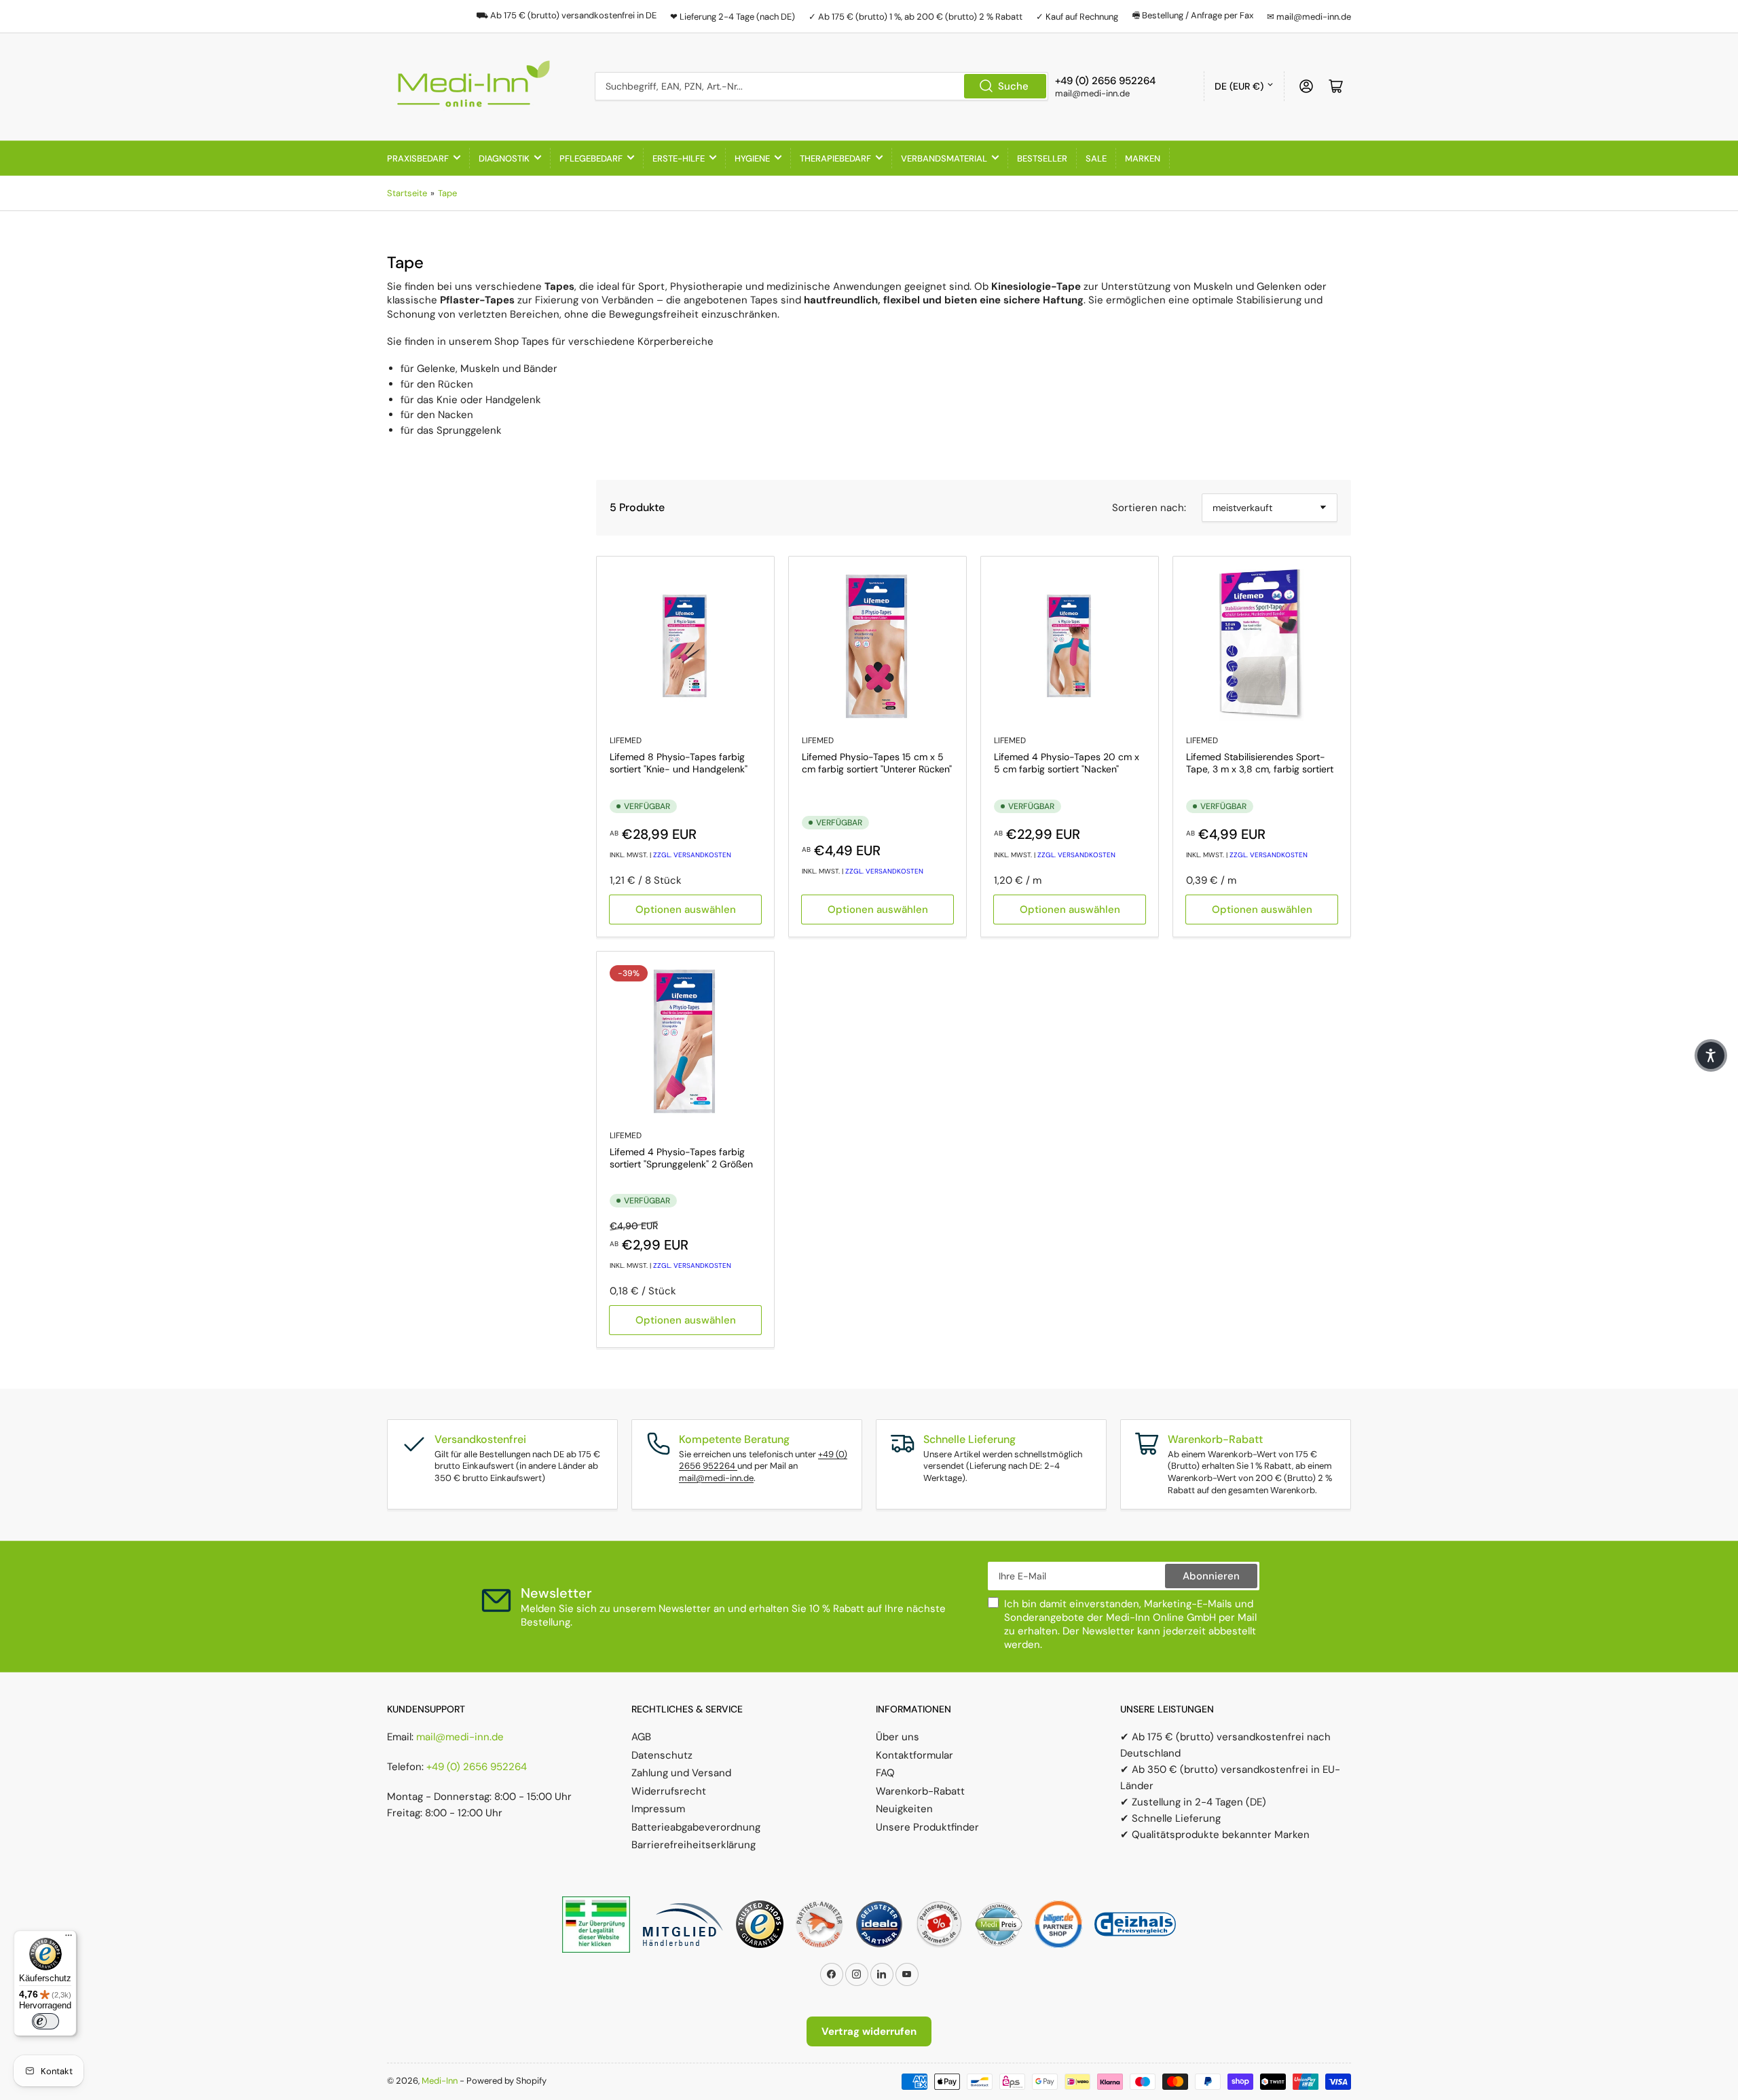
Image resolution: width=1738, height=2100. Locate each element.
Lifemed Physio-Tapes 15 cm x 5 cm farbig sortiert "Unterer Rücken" (877, 763)
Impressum (658, 1809)
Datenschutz (662, 1755)
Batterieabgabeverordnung (696, 1827)
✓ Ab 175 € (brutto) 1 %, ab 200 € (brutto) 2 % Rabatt (916, 17)
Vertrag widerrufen (869, 2031)
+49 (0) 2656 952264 (477, 1767)
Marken (1143, 158)
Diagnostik (504, 158)
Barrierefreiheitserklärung (694, 1845)
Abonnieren (1211, 1576)
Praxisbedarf (418, 158)
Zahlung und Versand (681, 1773)
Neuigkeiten (904, 1809)
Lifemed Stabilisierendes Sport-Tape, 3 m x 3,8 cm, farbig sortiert (1260, 763)
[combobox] (821, 86)
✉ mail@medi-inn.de (1309, 17)
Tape (447, 193)
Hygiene (752, 158)
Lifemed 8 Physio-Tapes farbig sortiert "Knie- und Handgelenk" (679, 763)
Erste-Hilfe (679, 158)
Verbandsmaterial (944, 158)
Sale (1096, 158)
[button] (1711, 1055)
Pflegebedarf (591, 158)
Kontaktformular (914, 1755)
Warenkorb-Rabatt (920, 1791)
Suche (1013, 86)
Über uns (898, 1737)
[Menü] (69, 1938)
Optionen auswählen (686, 910)
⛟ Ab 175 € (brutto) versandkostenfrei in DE (566, 15)
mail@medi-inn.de (716, 1478)
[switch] (45, 2021)
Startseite (407, 193)
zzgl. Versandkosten (692, 855)
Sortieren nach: (1149, 508)
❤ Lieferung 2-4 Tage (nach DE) (733, 17)
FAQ (885, 1773)
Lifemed (626, 740)
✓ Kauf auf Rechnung (1077, 17)
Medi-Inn (440, 2081)
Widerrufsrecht (669, 1791)
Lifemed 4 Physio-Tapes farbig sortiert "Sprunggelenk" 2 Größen (681, 1158)
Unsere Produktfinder (927, 1827)
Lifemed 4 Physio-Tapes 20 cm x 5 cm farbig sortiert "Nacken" (1067, 763)
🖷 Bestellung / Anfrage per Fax (1192, 15)
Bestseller (1042, 158)
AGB (641, 1737)
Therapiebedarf (835, 158)
